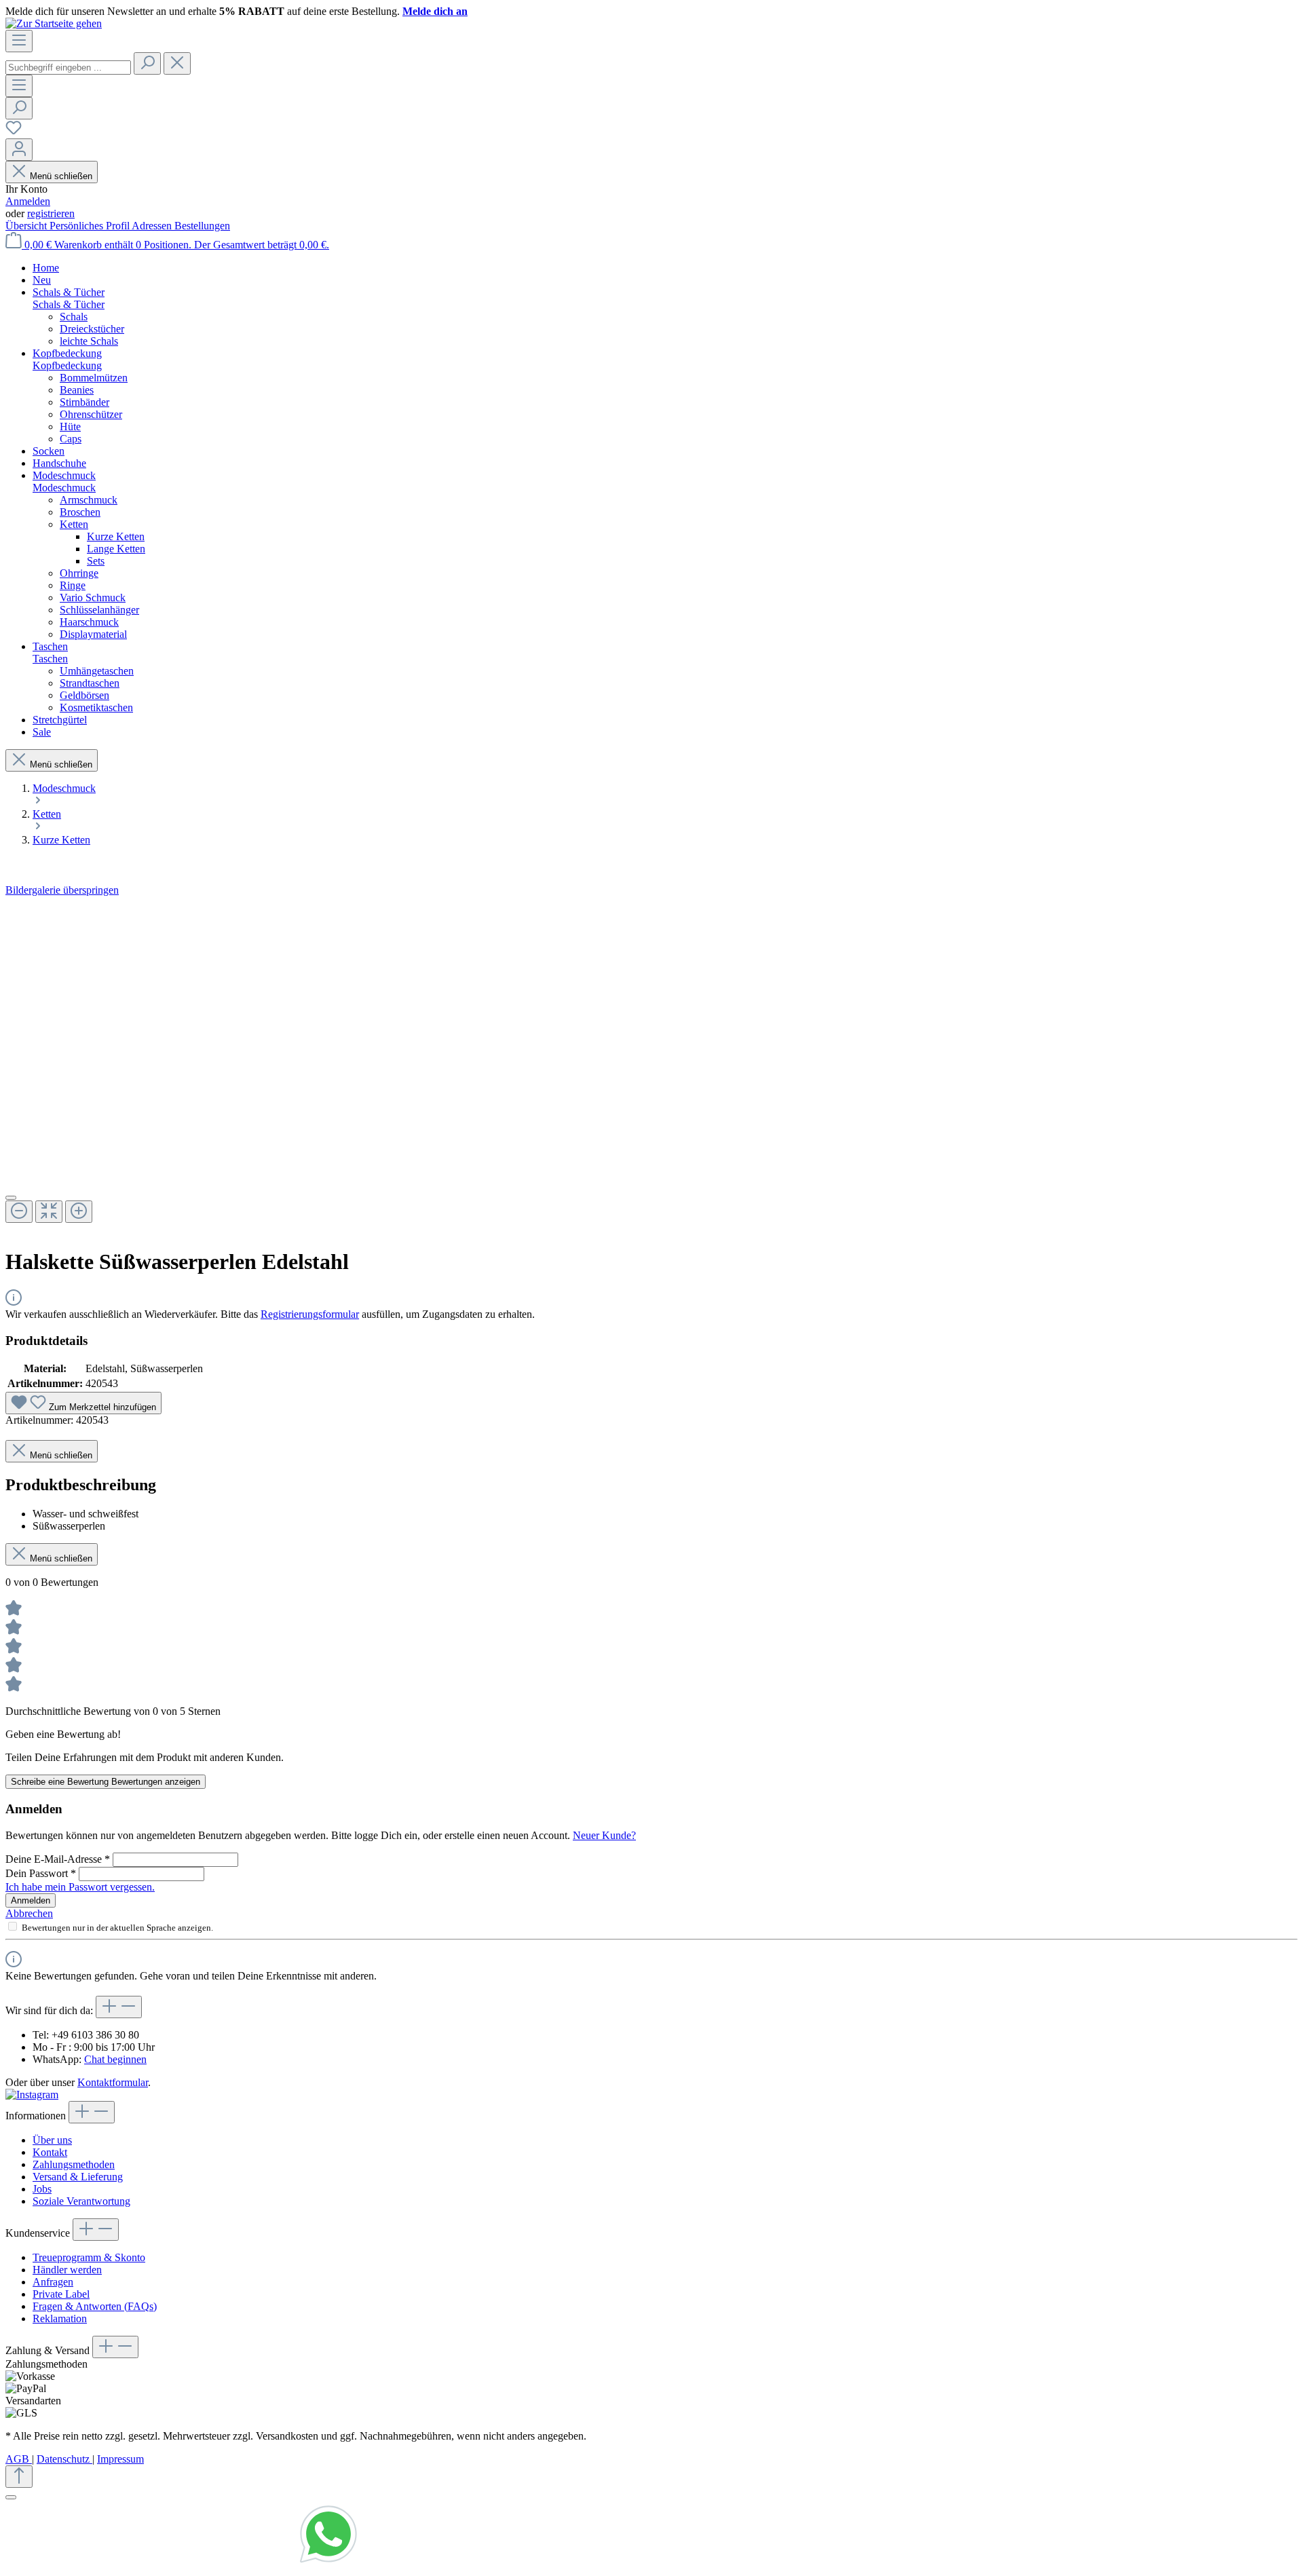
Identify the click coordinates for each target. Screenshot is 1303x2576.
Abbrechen (29, 1913)
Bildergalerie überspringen (62, 890)
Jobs (42, 2189)
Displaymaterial (93, 634)
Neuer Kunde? (604, 1835)
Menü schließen (61, 176)
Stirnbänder (84, 402)
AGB (19, 2459)
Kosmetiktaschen (96, 707)
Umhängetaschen (97, 671)
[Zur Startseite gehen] (54, 23)
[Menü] (19, 41)
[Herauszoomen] (19, 1212)
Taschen (50, 659)
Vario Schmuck (93, 598)
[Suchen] (147, 63)
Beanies (77, 390)
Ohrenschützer (91, 414)
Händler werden (67, 2270)
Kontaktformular (113, 2082)
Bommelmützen (94, 378)
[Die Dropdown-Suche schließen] (177, 63)
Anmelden (28, 201)
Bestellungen (202, 226)
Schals (74, 317)
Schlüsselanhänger (99, 610)
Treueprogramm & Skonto (89, 2257)
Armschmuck (89, 500)
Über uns (52, 2140)
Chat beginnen (115, 2059)
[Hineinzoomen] (79, 1212)
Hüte (70, 427)
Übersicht (27, 226)
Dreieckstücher (92, 329)
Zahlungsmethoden (74, 2164)
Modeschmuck (64, 488)
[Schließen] (11, 1198)
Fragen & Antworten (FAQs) (95, 2306)
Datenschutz (64, 2459)
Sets (96, 561)
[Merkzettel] (14, 132)
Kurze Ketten (116, 536)
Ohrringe (79, 573)
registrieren (51, 213)
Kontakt (50, 2152)
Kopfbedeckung (67, 365)
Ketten (74, 524)
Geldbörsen (84, 695)
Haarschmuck (89, 622)
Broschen (80, 512)
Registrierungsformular (310, 1314)
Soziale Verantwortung (81, 2201)
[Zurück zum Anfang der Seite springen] (19, 2477)
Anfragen (53, 2282)
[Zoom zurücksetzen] (49, 1212)
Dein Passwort (41, 1873)
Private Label (61, 2294)
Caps (71, 439)
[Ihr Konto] (19, 150)
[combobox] (68, 68)
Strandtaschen (90, 683)
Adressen (153, 226)
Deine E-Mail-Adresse (58, 1859)
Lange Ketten (116, 549)
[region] (651, 1066)
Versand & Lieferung (78, 2177)
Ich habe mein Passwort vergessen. (80, 1887)
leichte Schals (89, 341)
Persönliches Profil (91, 226)
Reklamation (60, 2318)
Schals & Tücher (69, 304)
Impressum (120, 2459)
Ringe (73, 585)
